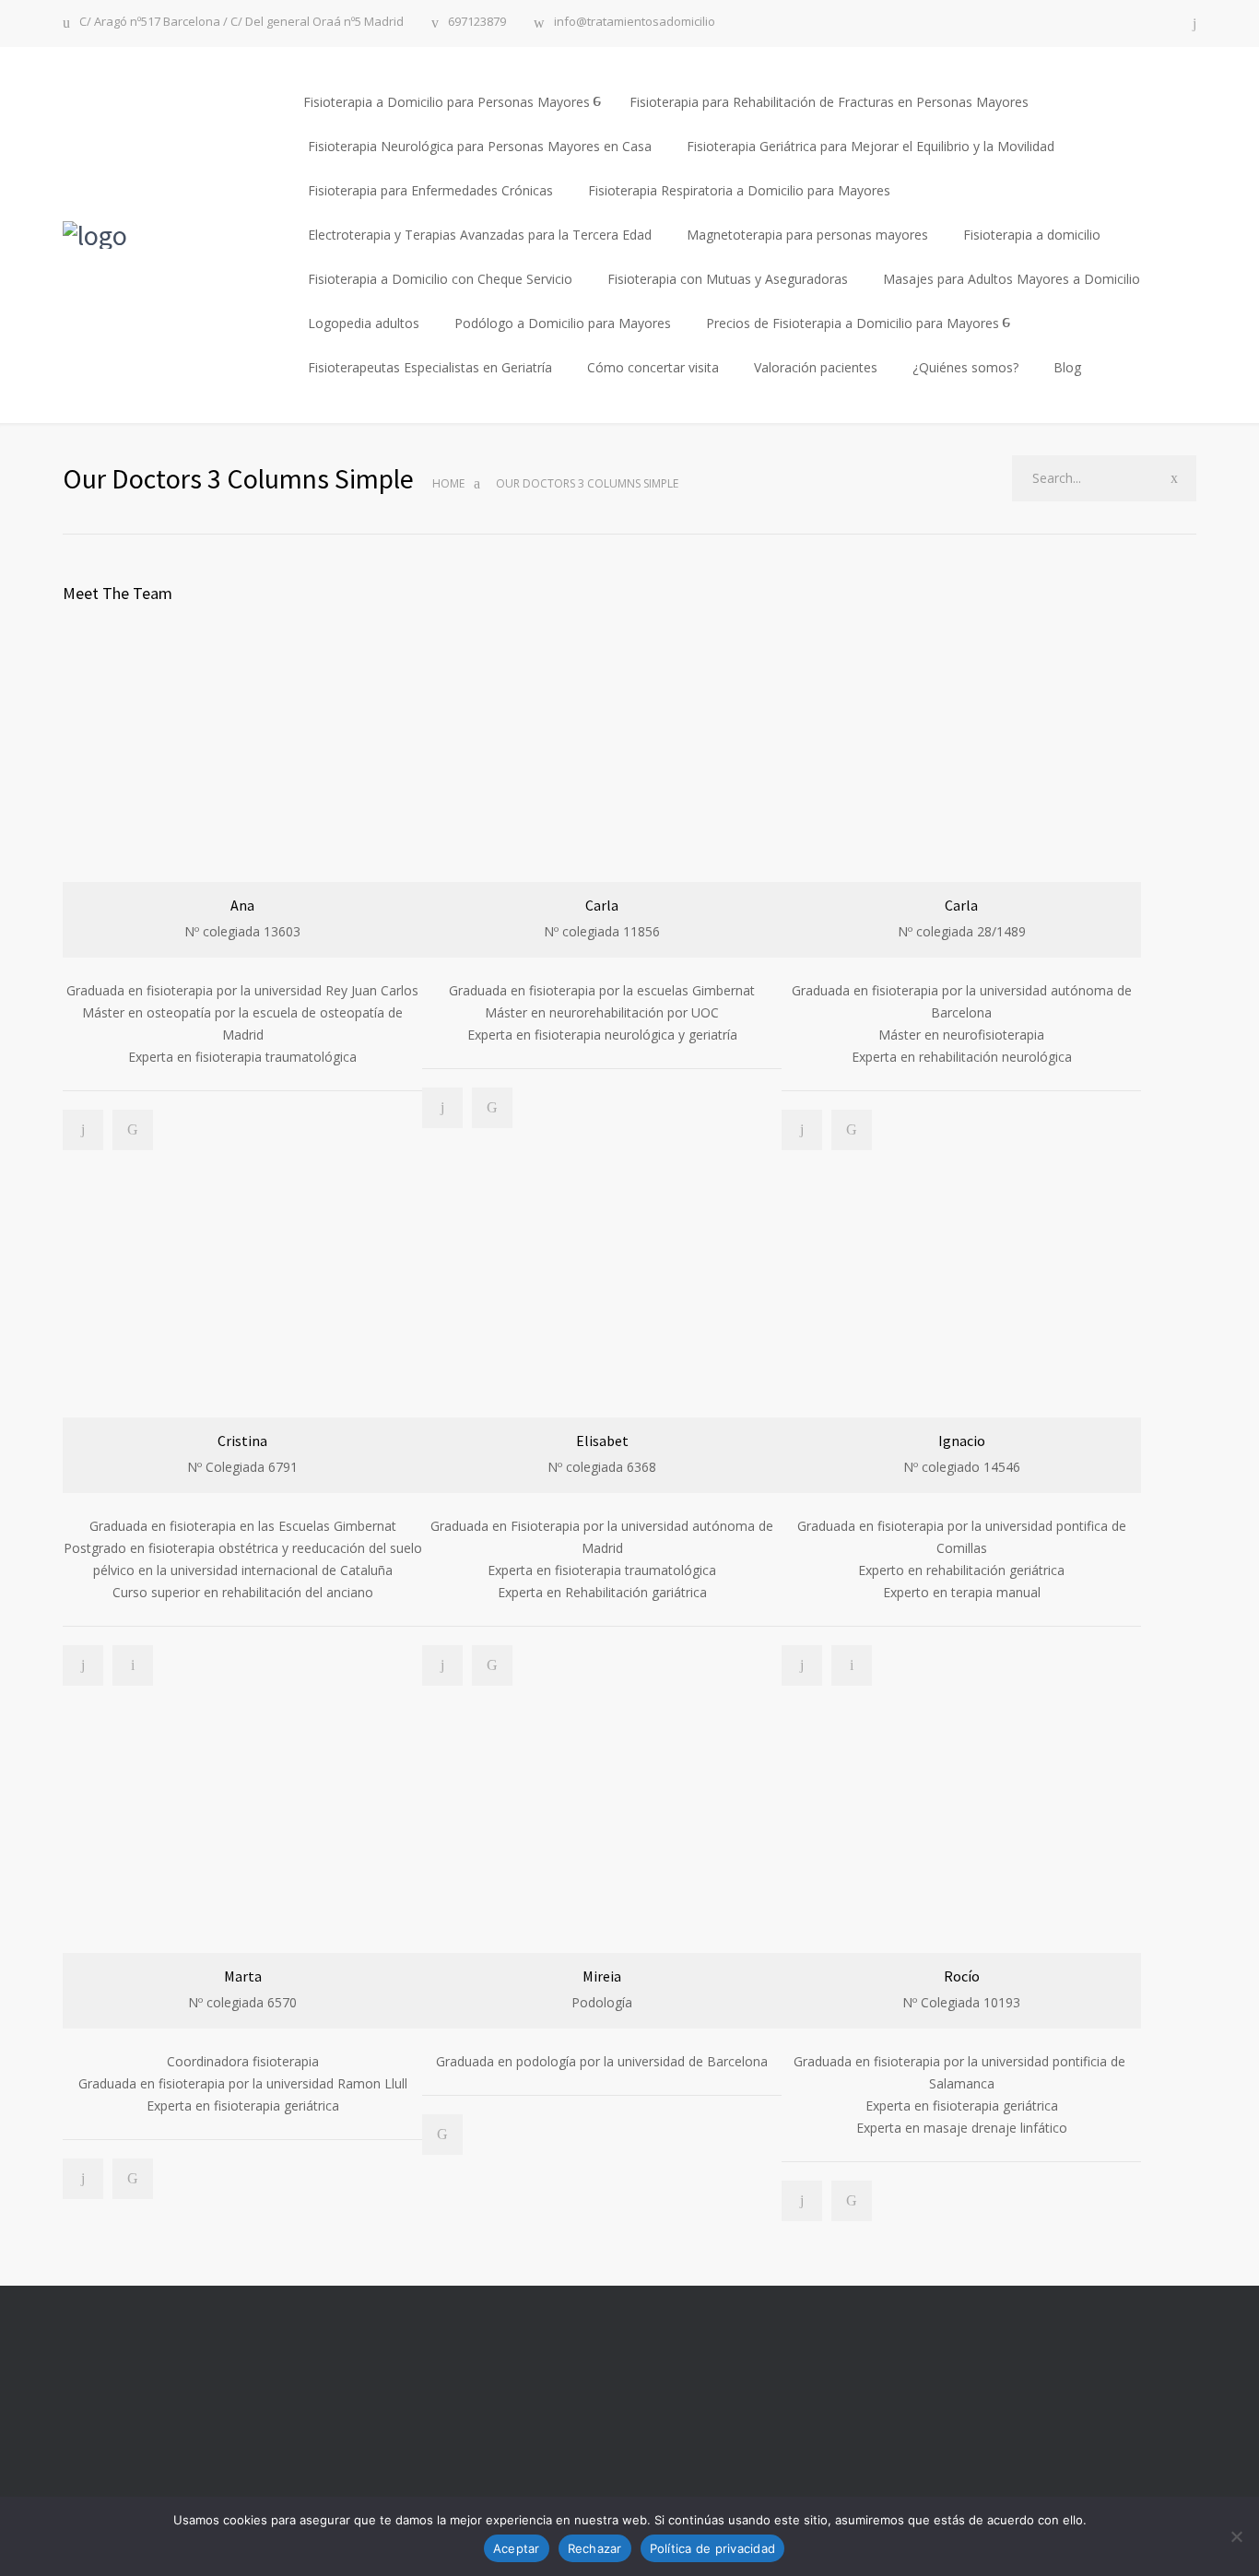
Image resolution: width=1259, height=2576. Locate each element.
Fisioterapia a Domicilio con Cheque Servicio (440, 279)
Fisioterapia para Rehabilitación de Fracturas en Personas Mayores (829, 102)
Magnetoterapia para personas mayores (807, 235)
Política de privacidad (713, 2548)
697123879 (477, 23)
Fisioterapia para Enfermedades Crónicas (430, 190)
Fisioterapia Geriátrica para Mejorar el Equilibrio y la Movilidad (871, 146)
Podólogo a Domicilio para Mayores (563, 323)
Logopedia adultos (364, 323)
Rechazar (595, 2548)
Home (448, 483)
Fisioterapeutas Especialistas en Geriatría (430, 367)
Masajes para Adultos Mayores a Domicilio (1012, 279)
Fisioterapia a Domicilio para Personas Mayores (447, 102)
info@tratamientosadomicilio (635, 23)
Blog (1067, 367)
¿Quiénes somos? (965, 367)
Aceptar (517, 2548)
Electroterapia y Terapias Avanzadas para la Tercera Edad (480, 235)
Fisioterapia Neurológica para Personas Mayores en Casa (480, 146)
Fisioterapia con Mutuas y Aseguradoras (728, 279)
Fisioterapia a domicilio (1032, 235)
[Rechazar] (1236, 2536)
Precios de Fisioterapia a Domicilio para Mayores (853, 323)
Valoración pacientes (816, 367)
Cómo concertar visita (653, 367)
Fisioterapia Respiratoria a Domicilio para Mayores (739, 190)
